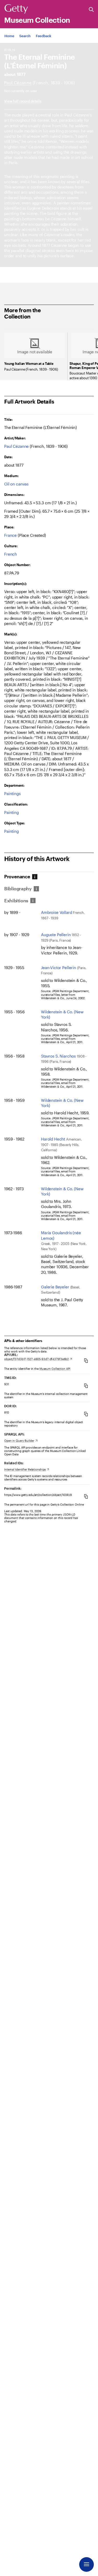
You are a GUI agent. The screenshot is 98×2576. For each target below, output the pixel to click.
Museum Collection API (55, 1369)
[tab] (18, 877)
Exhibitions (16, 901)
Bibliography (18, 889)
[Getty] (16, 9)
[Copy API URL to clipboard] (86, 1360)
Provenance (17, 877)
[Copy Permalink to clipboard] (86, 1496)
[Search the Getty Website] (91, 10)
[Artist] (18, 83)
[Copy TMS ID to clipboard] (86, 1386)
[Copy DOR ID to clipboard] (86, 1414)
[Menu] (87, 2564)
